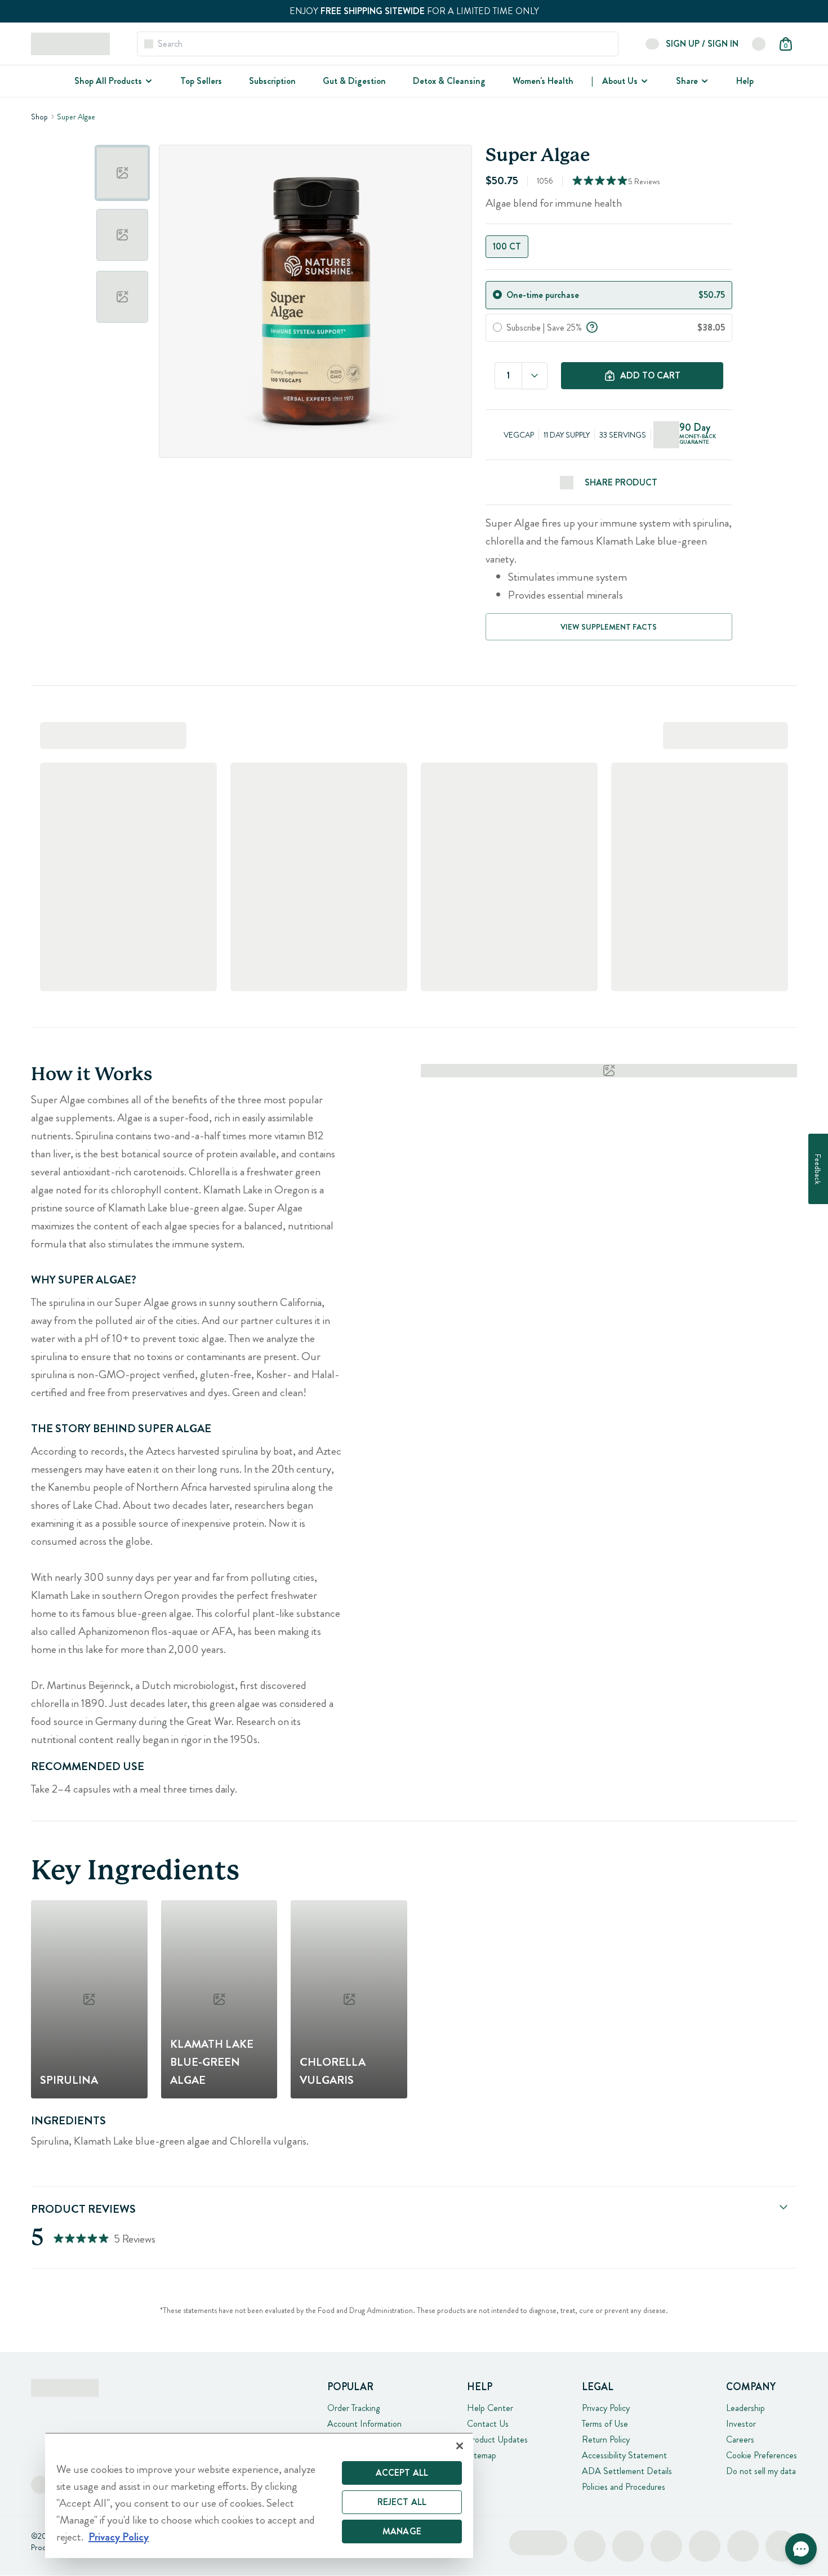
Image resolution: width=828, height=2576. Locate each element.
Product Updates (497, 2439)
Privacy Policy (606, 2408)
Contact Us (488, 2424)
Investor (741, 2424)
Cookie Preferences (762, 2455)
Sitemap (482, 2455)
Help (745, 81)
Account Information (364, 2424)
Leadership (745, 2408)
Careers (740, 2439)
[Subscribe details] (592, 326)
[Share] (704, 81)
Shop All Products (108, 81)
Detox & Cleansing (449, 81)
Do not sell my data (761, 2471)
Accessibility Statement (624, 2455)
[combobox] (535, 376)
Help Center (490, 2408)
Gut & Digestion (354, 81)
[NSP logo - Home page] (70, 44)
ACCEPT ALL (402, 2473)
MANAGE (402, 2531)
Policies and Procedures (624, 2487)
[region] (259, 2495)
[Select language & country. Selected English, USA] (759, 44)
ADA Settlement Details (627, 2471)
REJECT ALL (402, 2502)
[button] (801, 2549)
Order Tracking (353, 2408)
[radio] (497, 295)
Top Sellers (201, 81)
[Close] (460, 2446)
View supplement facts (609, 627)
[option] (122, 173)
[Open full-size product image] (315, 301)
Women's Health (543, 81)
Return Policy (606, 2439)
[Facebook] (40, 2485)
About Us (620, 81)
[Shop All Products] (148, 81)
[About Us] (643, 81)
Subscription (272, 81)
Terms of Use (605, 2424)
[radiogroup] (609, 247)
